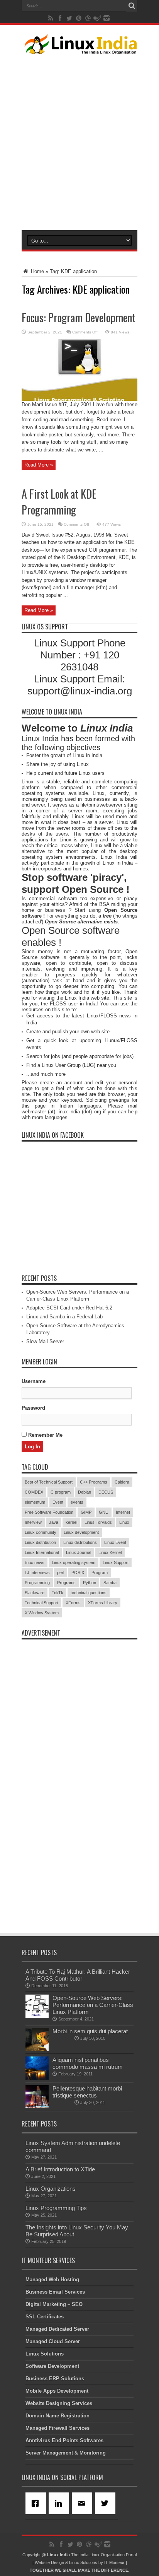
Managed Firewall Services (58, 2428)
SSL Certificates (45, 2317)
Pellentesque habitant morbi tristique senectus (87, 2092)
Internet (123, 1512)
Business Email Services (55, 2292)
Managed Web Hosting (52, 2279)
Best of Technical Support (49, 1482)
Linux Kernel (110, 1552)
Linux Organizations (51, 2189)
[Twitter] (107, 2503)
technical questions (89, 1593)
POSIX (78, 1573)
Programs (66, 1583)
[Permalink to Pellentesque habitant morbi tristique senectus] (37, 2107)
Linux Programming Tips (56, 2208)
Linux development (81, 1532)
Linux (124, 1522)
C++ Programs (94, 1482)
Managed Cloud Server (53, 2341)
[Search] (132, 6)
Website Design (49, 2562)
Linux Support (116, 1562)
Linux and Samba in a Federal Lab (64, 1317)
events (77, 1502)
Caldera (122, 1482)
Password (33, 1408)
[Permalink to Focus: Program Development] (79, 399)
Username (34, 1381)
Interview (33, 1522)
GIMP (86, 1512)
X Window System (42, 1613)
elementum (35, 1502)
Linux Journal (79, 1552)
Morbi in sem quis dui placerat (90, 2031)
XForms (73, 1603)
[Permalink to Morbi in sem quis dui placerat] (37, 2049)
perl (61, 1573)
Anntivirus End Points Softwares (64, 2440)
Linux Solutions (45, 2354)
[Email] (83, 2503)
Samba (110, 1583)
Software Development (52, 2366)
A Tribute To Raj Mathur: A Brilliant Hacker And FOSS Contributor (78, 1975)
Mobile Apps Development (57, 2391)
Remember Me (45, 1435)
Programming (37, 1583)
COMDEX (34, 1492)
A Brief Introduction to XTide (60, 2169)
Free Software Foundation (49, 1512)
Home (37, 271)
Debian (85, 1492)
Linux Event (115, 1542)
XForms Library (103, 1603)
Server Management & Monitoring (66, 2453)
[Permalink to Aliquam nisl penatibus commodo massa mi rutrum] (37, 2078)
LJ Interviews (37, 1573)
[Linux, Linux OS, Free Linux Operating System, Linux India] (79, 48)
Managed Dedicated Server (57, 2329)
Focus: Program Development (79, 317)
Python (90, 1583)
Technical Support (41, 1603)
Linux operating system (74, 1562)
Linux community (41, 1532)
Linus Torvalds (98, 1522)
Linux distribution (40, 1542)
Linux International (42, 1552)
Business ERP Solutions (55, 2379)
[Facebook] (37, 2503)
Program (100, 1573)
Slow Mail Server (45, 1341)
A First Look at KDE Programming (59, 502)
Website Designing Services (59, 2403)
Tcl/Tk (58, 1593)
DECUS (106, 1492)
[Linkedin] (60, 2503)
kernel (71, 1522)
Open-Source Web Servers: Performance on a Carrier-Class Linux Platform (93, 2005)
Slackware (35, 1593)
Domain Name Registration (58, 2416)
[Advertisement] (79, 141)
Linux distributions (80, 1542)
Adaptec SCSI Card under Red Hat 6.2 (69, 1308)
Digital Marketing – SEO (54, 2304)
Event (58, 1502)
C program (61, 1492)
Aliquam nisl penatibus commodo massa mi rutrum (88, 2063)
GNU (104, 1512)
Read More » (39, 465)
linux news (35, 1562)
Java (54, 1522)
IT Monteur (114, 2562)
